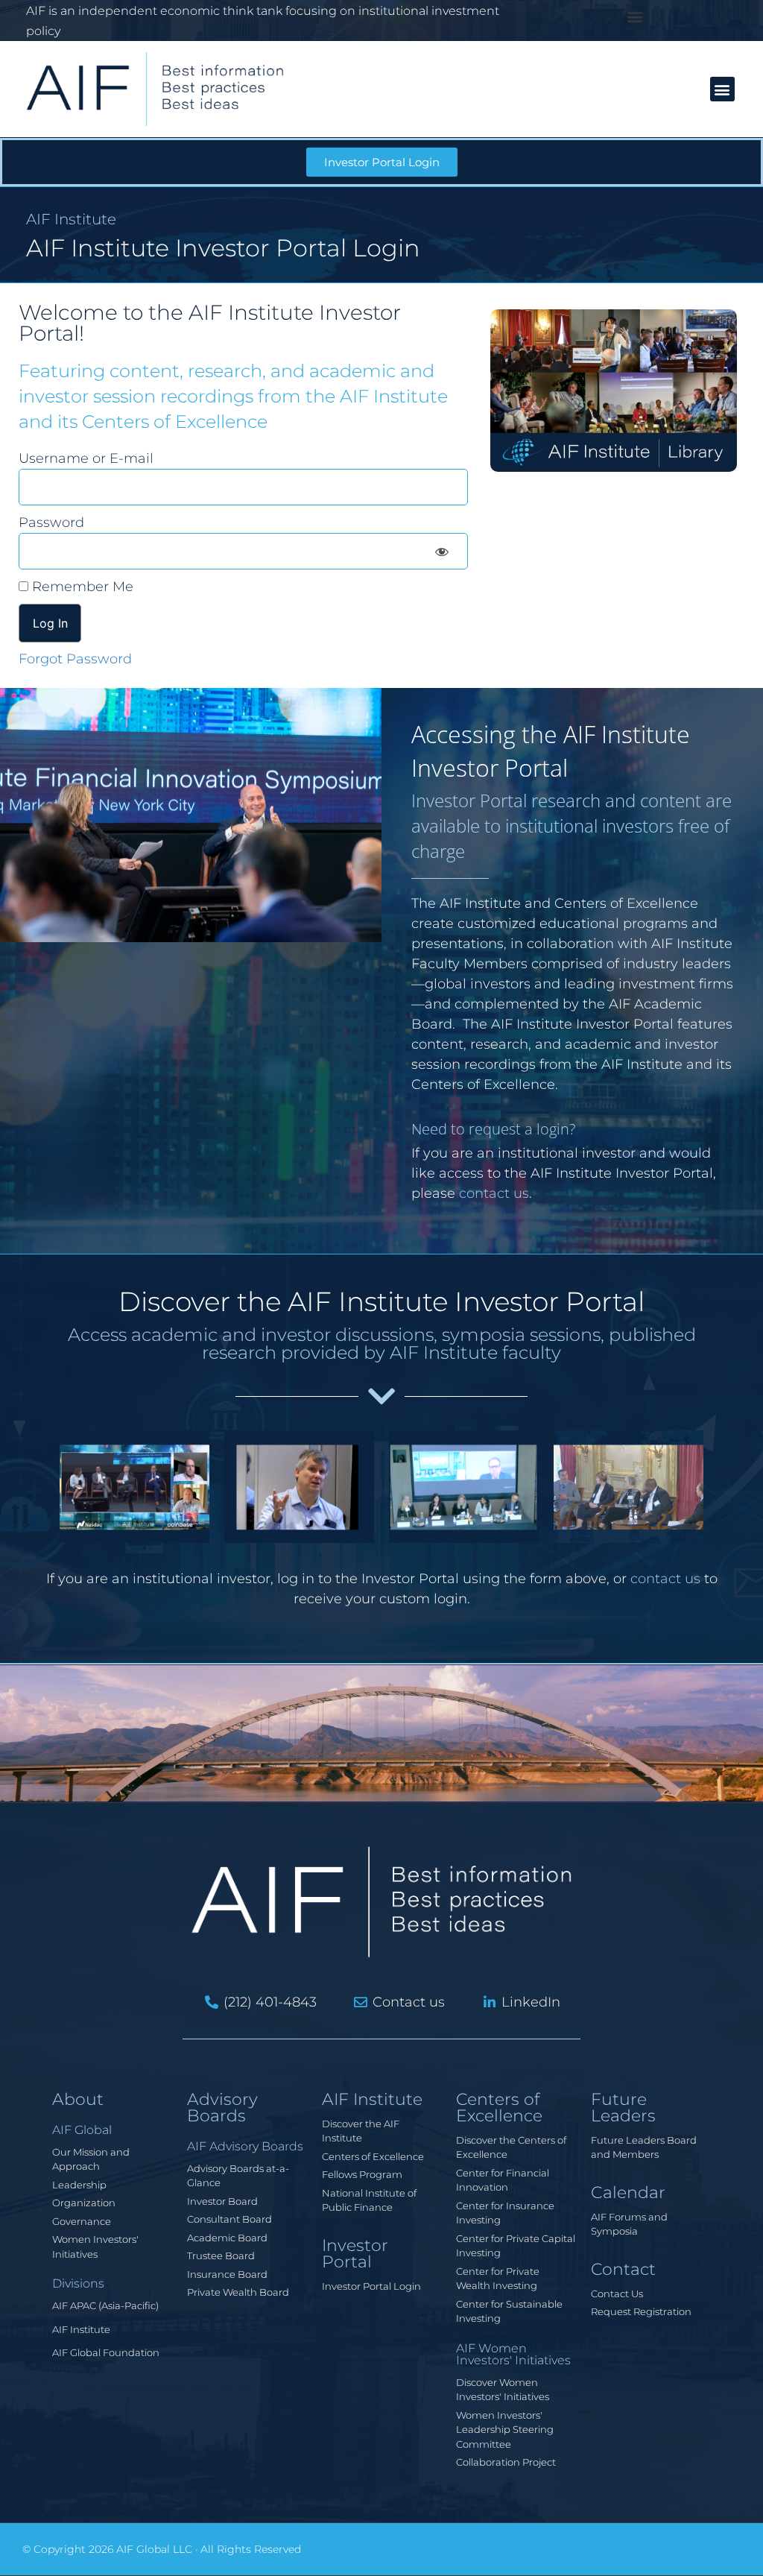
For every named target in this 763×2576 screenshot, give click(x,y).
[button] (635, 17)
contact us (494, 1193)
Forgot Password (75, 659)
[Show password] (442, 551)
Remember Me (81, 587)
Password (51, 523)
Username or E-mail (86, 458)
